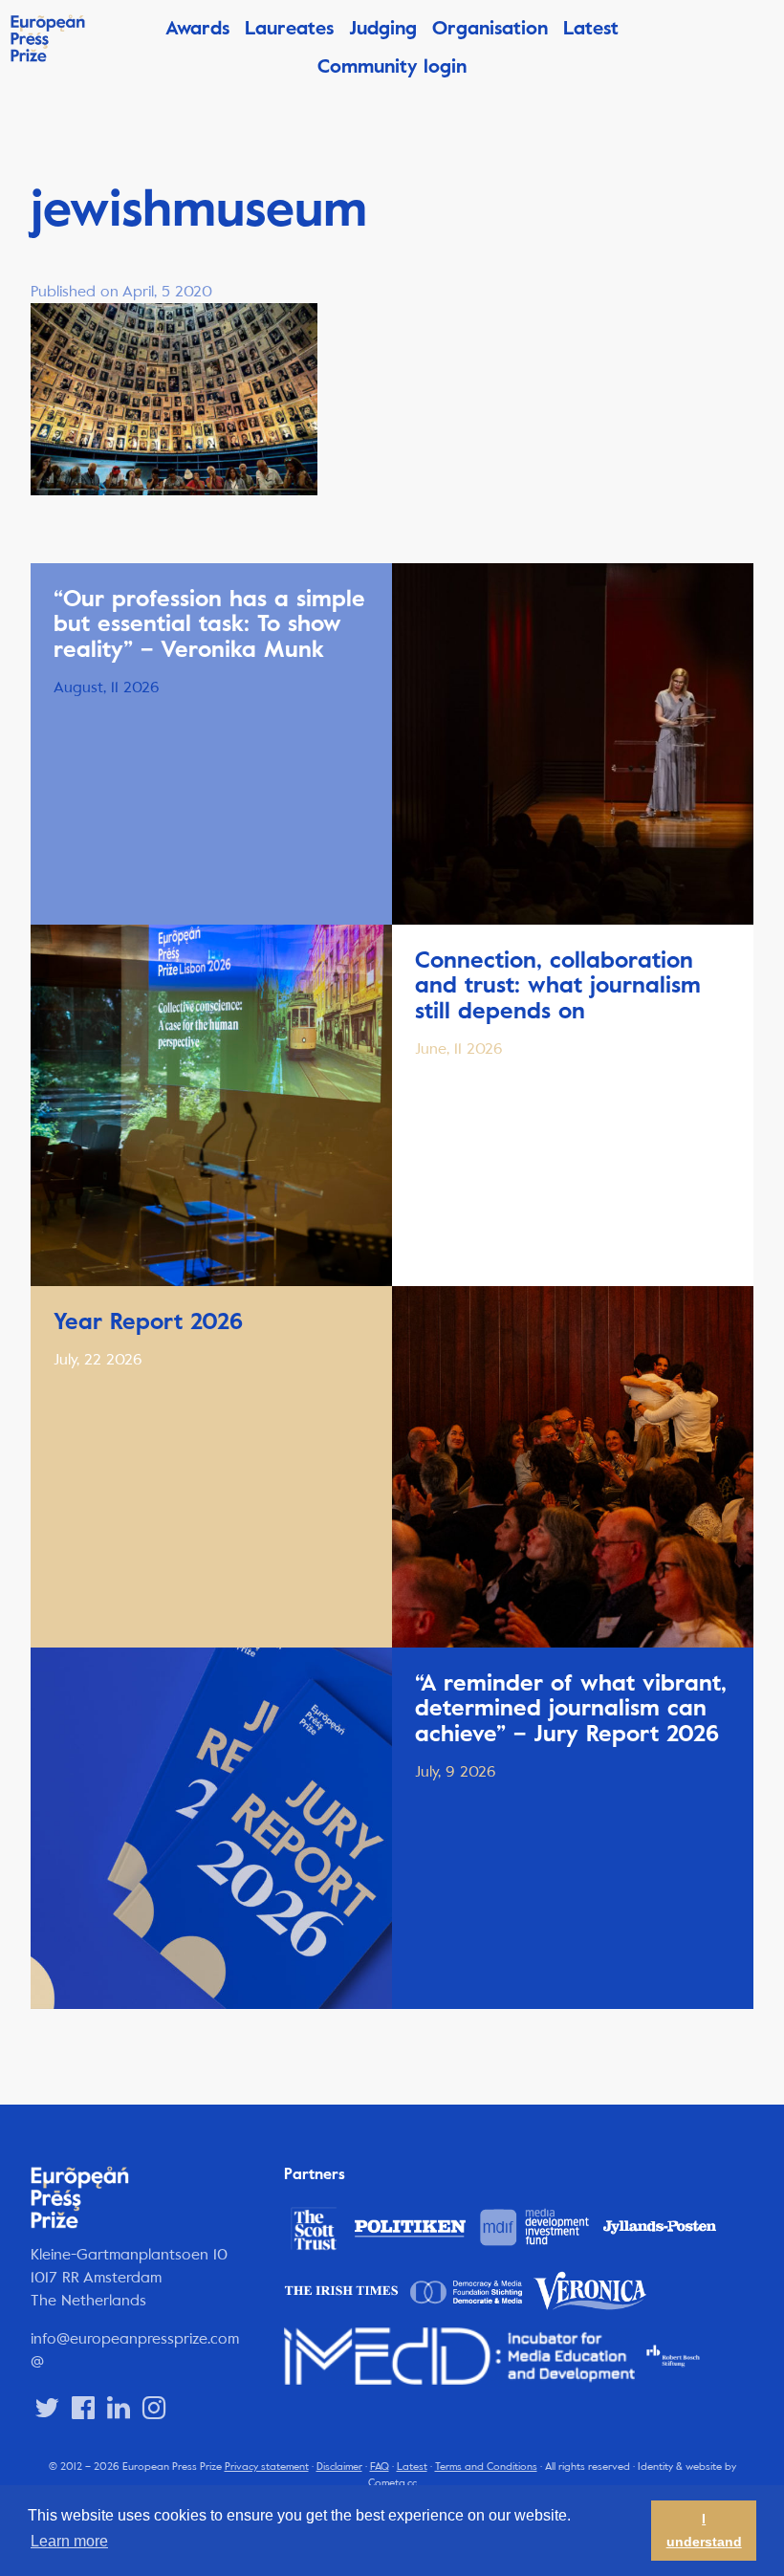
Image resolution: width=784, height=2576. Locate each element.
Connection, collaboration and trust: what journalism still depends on (558, 985)
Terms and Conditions (486, 2467)
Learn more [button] (69, 2541)
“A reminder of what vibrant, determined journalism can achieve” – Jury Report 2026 (571, 1708)
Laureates (289, 28)
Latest (591, 28)
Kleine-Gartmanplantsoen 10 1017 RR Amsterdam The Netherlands (129, 2277)
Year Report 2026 (148, 1321)
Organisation (490, 28)
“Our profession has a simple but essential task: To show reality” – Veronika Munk (209, 624)
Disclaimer (339, 2467)
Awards (197, 28)
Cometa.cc (392, 2483)
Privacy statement (267, 2467)
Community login (392, 66)
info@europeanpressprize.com (135, 2338)
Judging (383, 28)
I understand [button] (704, 2530)
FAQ (380, 2467)
